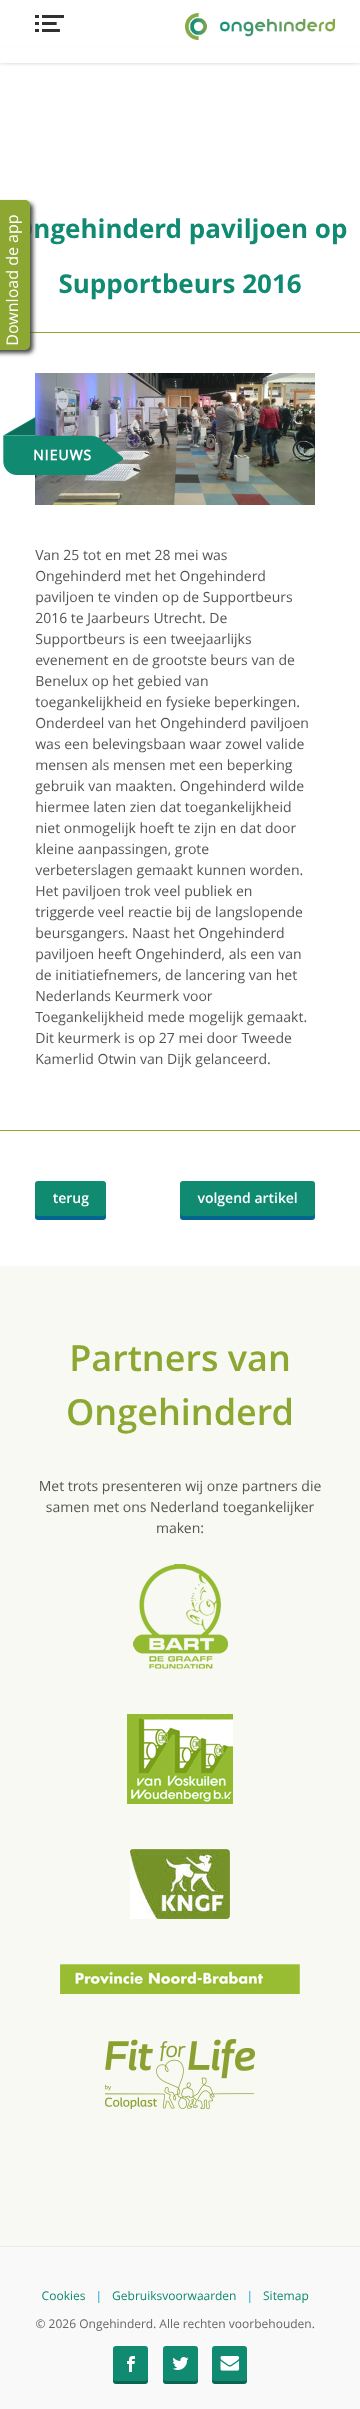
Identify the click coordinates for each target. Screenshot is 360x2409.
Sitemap (286, 2296)
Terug (79, 1202)
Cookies (64, 2296)
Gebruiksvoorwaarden (174, 2296)
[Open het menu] (175, 23)
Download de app (12, 279)
